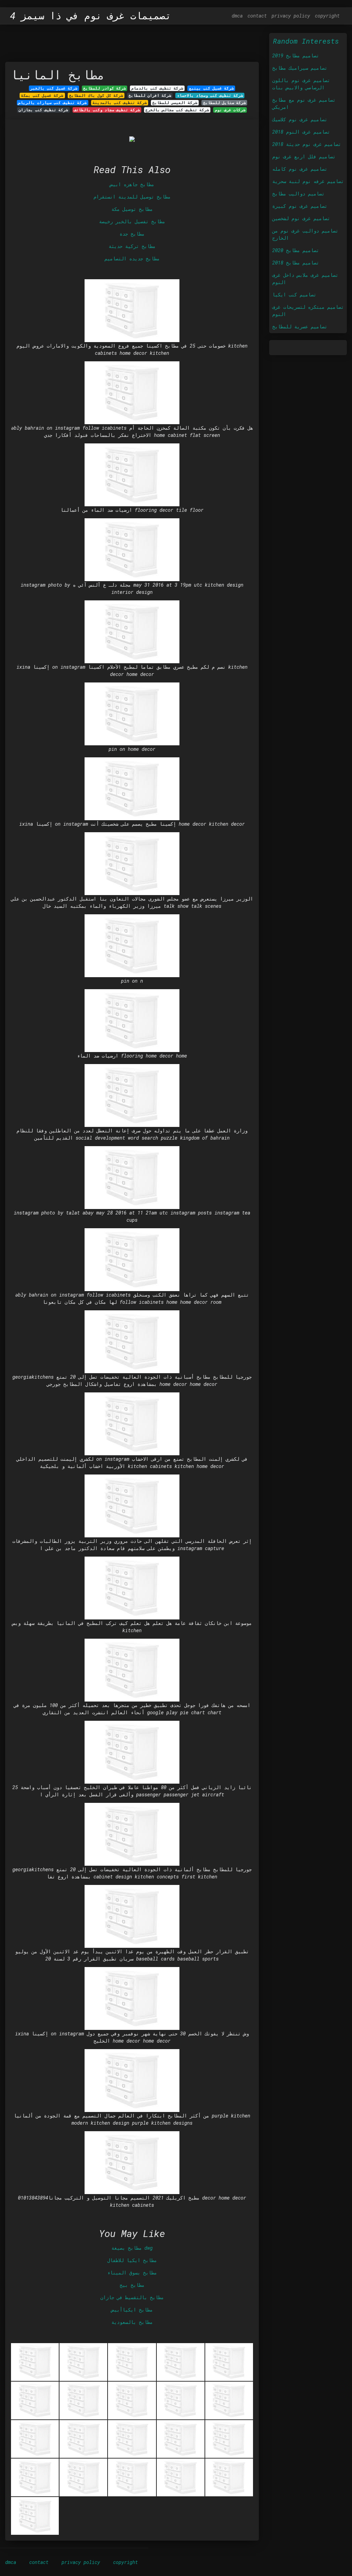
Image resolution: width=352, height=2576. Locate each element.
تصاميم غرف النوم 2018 (301, 132)
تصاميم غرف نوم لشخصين (301, 218)
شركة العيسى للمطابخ (175, 103)
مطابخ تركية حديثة (132, 246)
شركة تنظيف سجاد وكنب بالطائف (107, 110)
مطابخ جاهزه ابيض (132, 184)
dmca (237, 16)
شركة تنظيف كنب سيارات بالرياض (52, 103)
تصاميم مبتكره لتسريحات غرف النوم (308, 310)
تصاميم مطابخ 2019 (296, 55)
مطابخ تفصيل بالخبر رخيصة (132, 221)
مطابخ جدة (132, 234)
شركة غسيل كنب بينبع (211, 88)
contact (257, 16)
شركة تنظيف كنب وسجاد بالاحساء (210, 95)
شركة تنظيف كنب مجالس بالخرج (177, 110)
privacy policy (291, 16)
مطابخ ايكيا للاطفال (132, 2260)
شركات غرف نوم (230, 110)
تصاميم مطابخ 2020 (296, 250)
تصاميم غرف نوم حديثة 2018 (307, 144)
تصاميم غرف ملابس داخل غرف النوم (305, 279)
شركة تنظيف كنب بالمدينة (120, 103)
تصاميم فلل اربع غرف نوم (304, 156)
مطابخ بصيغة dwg (132, 2248)
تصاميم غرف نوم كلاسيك (300, 119)
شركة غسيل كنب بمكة (42, 95)
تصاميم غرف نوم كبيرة (300, 206)
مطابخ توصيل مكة (132, 209)
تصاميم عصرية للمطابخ (300, 326)
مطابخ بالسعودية (132, 2322)
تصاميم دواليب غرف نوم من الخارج (305, 234)
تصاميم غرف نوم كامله (300, 169)
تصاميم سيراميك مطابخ (300, 68)
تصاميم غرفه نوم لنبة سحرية (308, 181)
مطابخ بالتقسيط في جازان (132, 2297)
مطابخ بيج (132, 2285)
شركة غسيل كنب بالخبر (54, 88)
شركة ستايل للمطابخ (224, 103)
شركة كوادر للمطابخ (104, 88)
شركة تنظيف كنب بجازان (43, 110)
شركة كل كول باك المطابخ (96, 95)
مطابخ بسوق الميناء (132, 2273)
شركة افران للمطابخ (150, 95)
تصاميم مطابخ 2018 (296, 263)
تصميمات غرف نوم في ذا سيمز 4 (91, 16)
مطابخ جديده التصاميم (132, 258)
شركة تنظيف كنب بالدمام (157, 88)
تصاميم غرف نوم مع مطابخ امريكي (304, 103)
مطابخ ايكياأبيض (132, 2310)
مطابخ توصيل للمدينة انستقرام (132, 197)
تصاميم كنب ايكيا (294, 295)
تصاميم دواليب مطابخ (298, 194)
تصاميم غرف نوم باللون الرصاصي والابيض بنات (301, 84)
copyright (327, 16)
